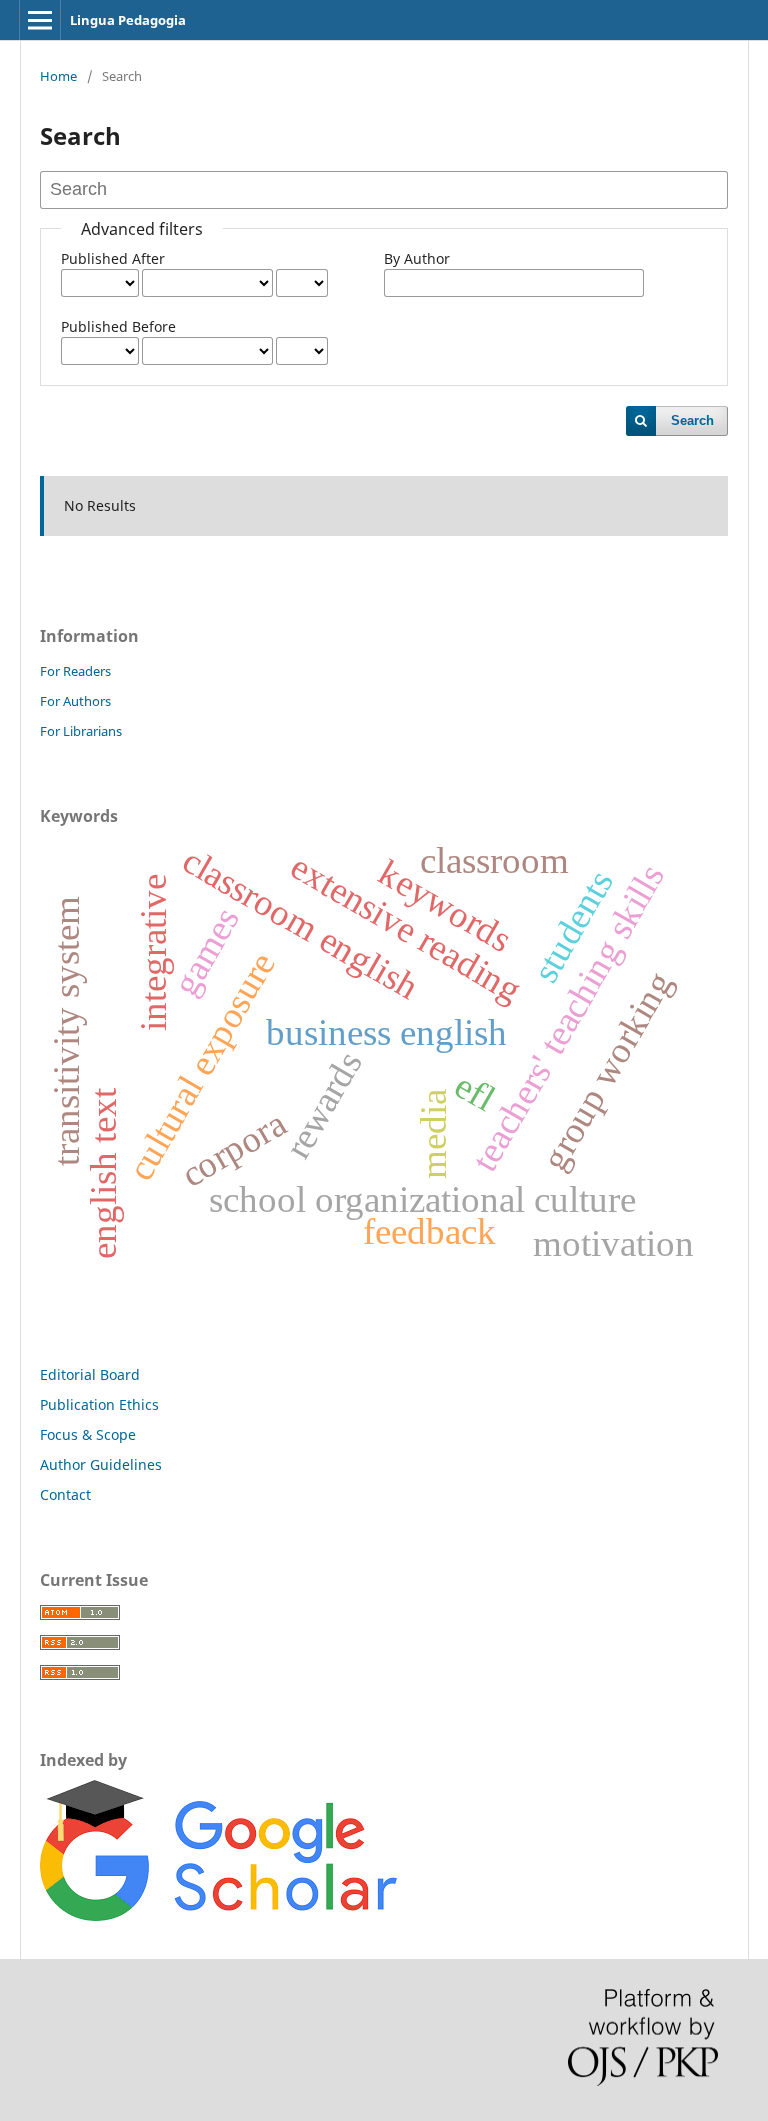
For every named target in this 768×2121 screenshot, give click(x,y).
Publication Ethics (99, 1404)
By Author (417, 258)
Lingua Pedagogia (128, 20)
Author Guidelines (101, 1464)
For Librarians (81, 731)
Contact (65, 1494)
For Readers (75, 671)
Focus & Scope (88, 1434)
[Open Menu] (40, 20)
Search (692, 420)
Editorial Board (90, 1374)
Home (58, 76)
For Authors (75, 701)
